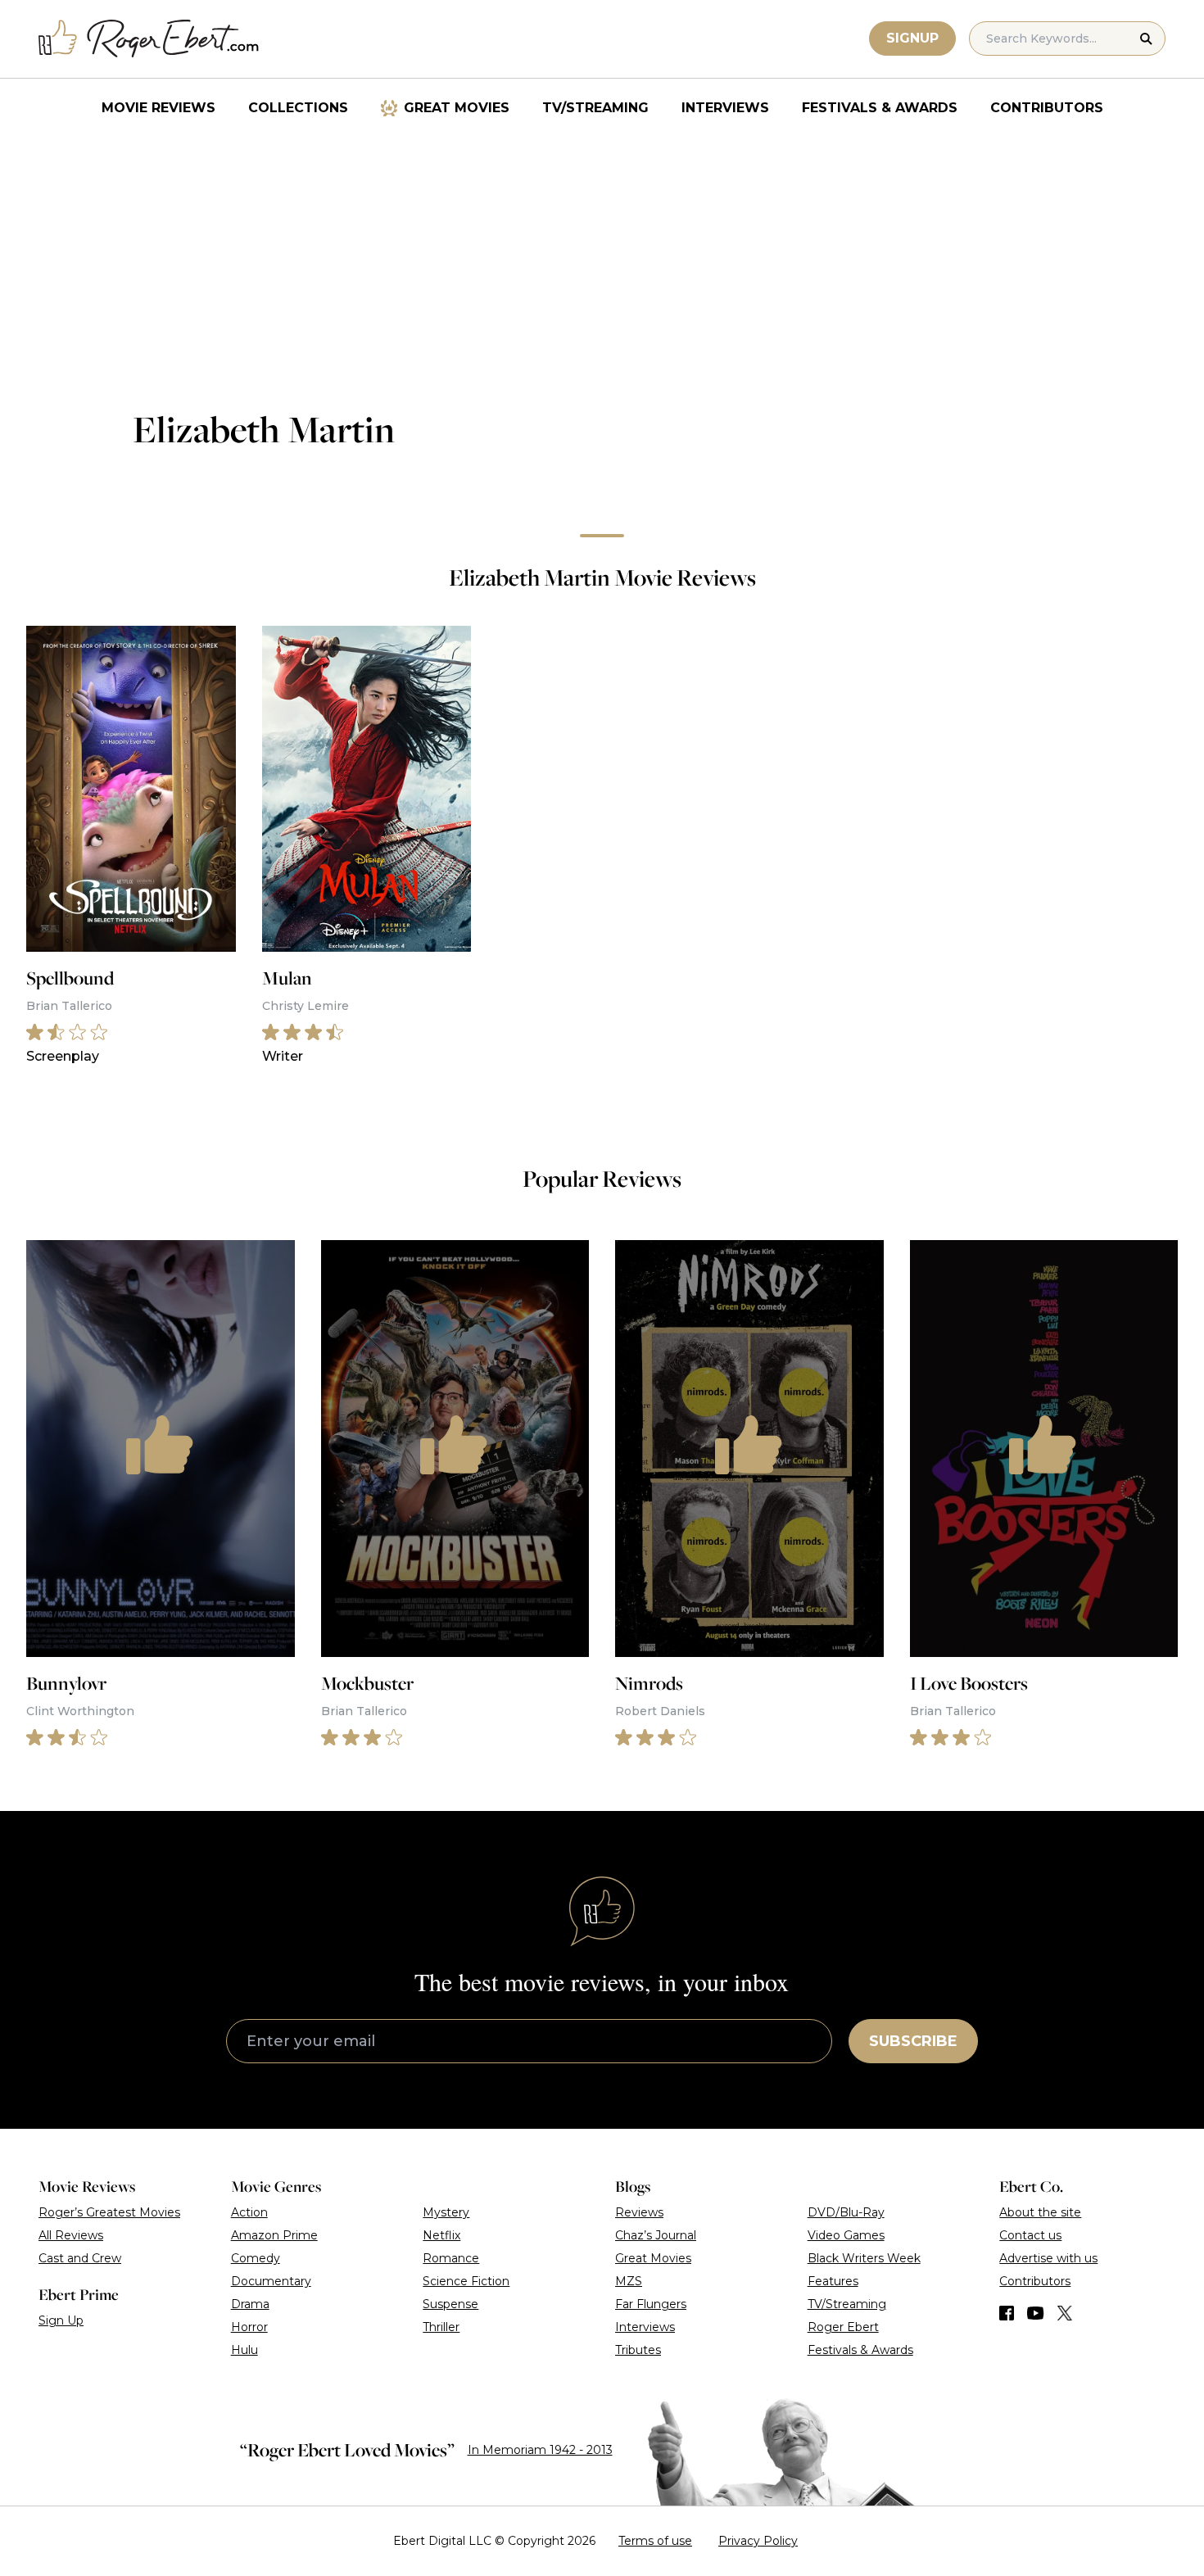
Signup (912, 38)
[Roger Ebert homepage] (149, 39)
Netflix (441, 2235)
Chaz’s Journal (656, 2235)
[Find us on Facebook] (1007, 2313)
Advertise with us (1048, 2258)
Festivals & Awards (880, 108)
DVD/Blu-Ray (846, 2212)
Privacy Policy (758, 2541)
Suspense (450, 2304)
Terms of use (655, 2541)
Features (833, 2281)
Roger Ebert (843, 2327)
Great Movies (457, 108)
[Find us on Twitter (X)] (1065, 2313)
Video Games (846, 2235)
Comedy (256, 2258)
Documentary (271, 2281)
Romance (451, 2258)
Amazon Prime (274, 2235)
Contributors (1047, 108)
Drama (250, 2304)
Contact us (1030, 2235)
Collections (298, 108)
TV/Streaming (595, 108)
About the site (1040, 2212)
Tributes (638, 2350)
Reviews (639, 2212)
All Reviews (71, 2235)
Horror (249, 2327)
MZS (629, 2281)
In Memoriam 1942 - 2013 (540, 2450)
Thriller (441, 2327)
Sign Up (61, 2320)
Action (249, 2212)
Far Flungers (651, 2304)
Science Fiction (466, 2281)
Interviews (725, 108)
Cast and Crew (80, 2258)
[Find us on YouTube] (1036, 2313)
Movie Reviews (158, 108)
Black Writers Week (864, 2258)
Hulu (244, 2350)
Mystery (446, 2212)
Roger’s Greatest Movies (109, 2212)
